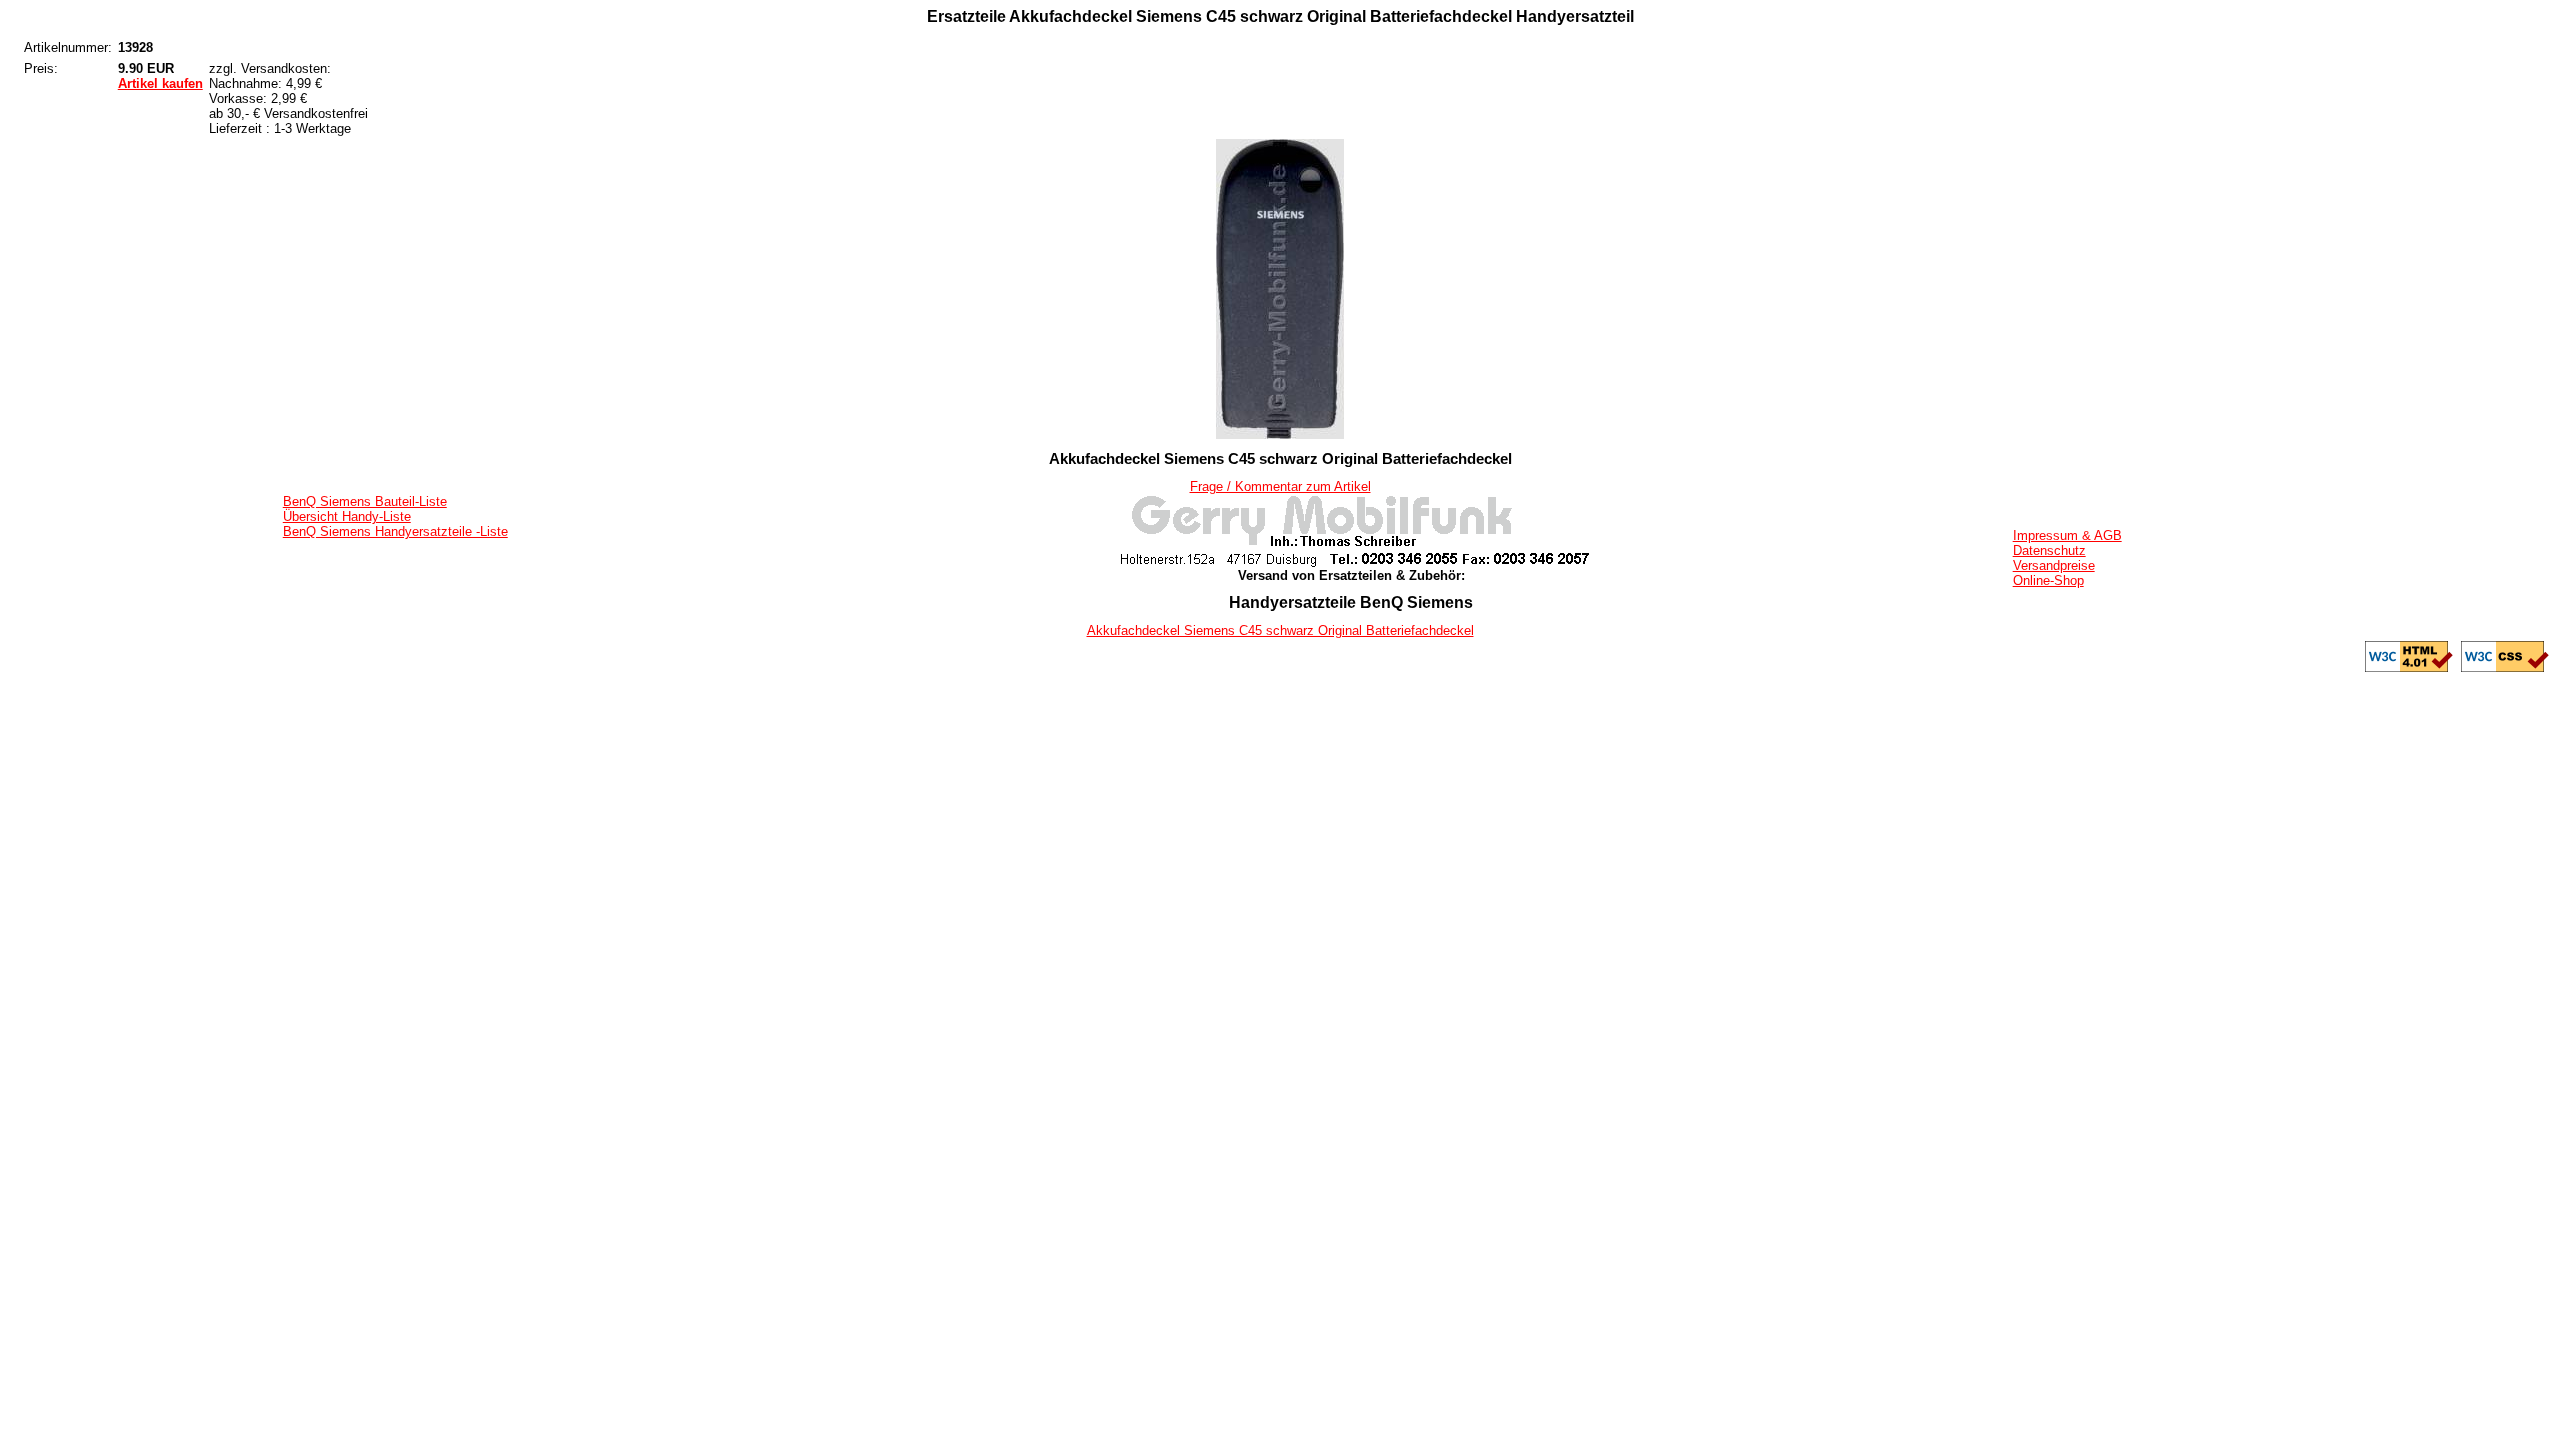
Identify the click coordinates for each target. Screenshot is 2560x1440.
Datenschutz (2049, 550)
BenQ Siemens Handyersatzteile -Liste (395, 531)
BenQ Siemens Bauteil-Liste (365, 501)
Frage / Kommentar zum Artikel (1280, 486)
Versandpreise (2054, 565)
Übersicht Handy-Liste (347, 516)
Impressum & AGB (2067, 535)
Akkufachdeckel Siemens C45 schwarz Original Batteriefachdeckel (1280, 630)
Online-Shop (2048, 580)
